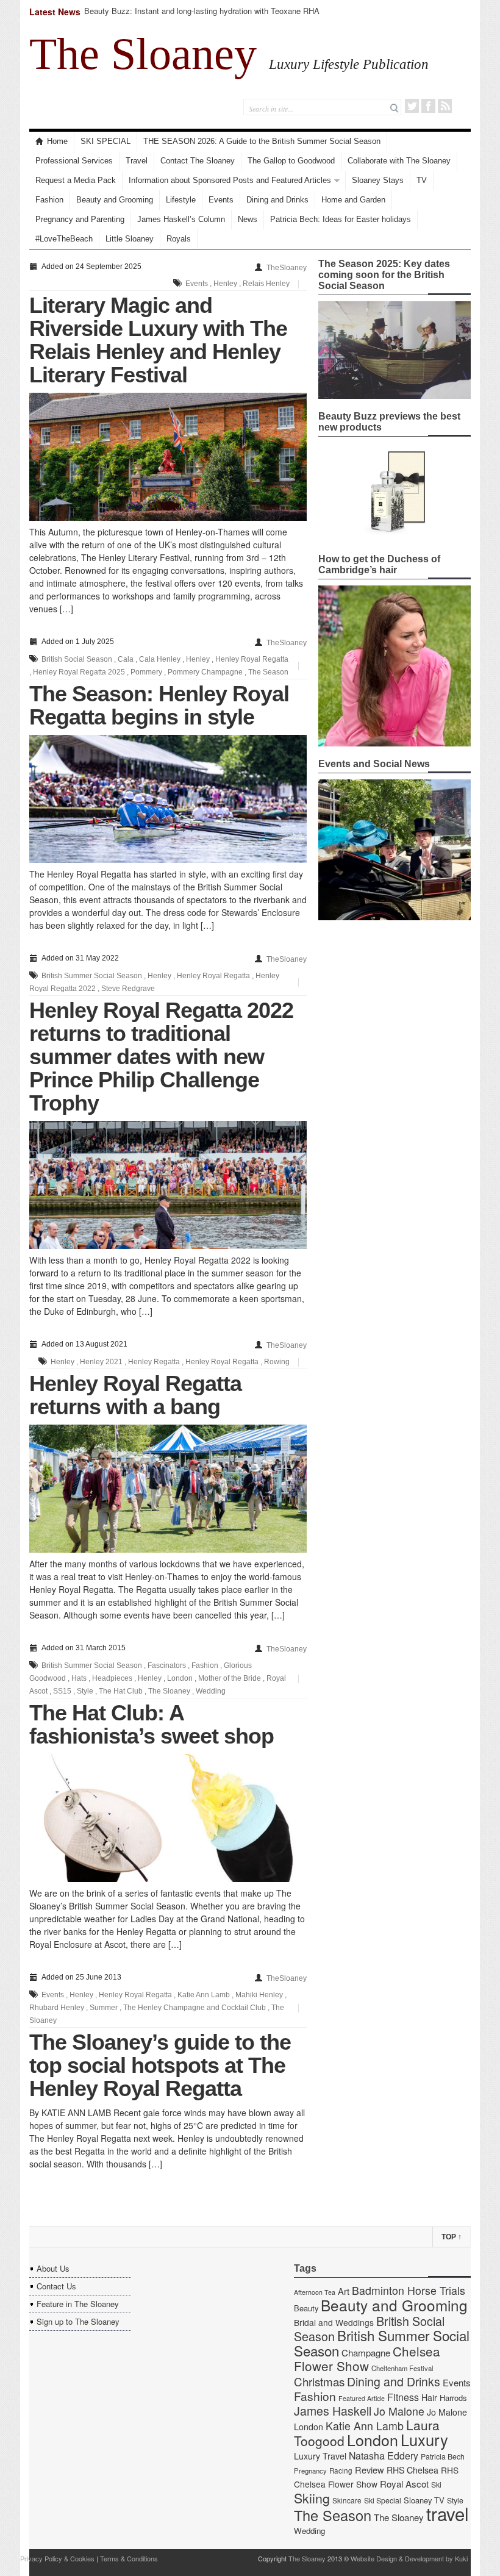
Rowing (277, 1362)
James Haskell (333, 2411)
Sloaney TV (424, 2500)
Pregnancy (310, 2470)
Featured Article (362, 2398)
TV (422, 180)
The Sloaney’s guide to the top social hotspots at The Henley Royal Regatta (160, 2065)
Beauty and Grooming (115, 200)
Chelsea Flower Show (367, 2358)
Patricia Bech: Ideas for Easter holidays (341, 219)
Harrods (453, 2398)
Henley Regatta (154, 1362)
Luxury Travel (320, 2456)
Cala (126, 659)
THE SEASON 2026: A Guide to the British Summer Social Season (262, 141)
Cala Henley (160, 659)
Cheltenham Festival (402, 2368)
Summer (104, 2008)
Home (57, 141)
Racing (341, 2470)
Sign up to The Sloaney (78, 2321)
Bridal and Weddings (334, 2322)
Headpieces (112, 1678)
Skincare (347, 2500)
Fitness (403, 2397)
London (180, 1678)
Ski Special (383, 2500)
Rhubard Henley (57, 2008)
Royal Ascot (404, 2484)
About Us (53, 2268)
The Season (268, 672)
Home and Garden (353, 200)
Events (221, 200)
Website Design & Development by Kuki (409, 2558)
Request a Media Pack (76, 180)
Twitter (412, 106)
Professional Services (74, 161)
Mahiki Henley (259, 1995)
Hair (429, 2397)
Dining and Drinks (277, 200)
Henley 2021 (101, 1362)
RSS (445, 106)
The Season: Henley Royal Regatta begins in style (159, 705)
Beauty (306, 2308)
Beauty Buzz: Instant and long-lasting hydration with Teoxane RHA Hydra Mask (202, 16)
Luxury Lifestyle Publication (349, 64)
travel (448, 2513)
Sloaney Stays (378, 180)
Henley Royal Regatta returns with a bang (135, 1395)
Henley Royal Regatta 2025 (79, 672)
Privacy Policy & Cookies (57, 2558)
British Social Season (77, 659)
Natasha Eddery (384, 2456)
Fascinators (167, 1665)
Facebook (428, 106)
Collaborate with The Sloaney (399, 161)
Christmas (319, 2381)
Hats (79, 1678)
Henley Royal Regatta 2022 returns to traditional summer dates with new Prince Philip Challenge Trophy (161, 1057)
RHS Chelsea (412, 2470)
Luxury (424, 2439)
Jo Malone (399, 2411)
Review (370, 2470)
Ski (436, 2485)
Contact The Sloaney (198, 161)
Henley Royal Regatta (252, 659)
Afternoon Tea (315, 2292)
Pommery (146, 672)
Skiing (312, 2498)
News (248, 219)
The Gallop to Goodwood (291, 161)
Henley (225, 284)
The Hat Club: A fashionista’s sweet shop (152, 1724)
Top (452, 2237)
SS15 (62, 1691)
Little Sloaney (130, 239)
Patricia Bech (443, 2456)
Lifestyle (181, 200)
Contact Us (56, 2286)
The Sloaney (143, 54)
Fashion (49, 200)
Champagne (366, 2352)
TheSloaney (287, 268)
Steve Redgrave (128, 989)
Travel (137, 161)
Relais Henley (266, 284)
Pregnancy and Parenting (80, 219)
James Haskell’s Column (181, 219)
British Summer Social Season (92, 976)
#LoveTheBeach (64, 239)
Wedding (211, 1691)
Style (85, 1691)
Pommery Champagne (205, 672)
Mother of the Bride (230, 1678)
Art (344, 2291)
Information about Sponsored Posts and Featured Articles (230, 180)
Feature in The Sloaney (78, 2304)
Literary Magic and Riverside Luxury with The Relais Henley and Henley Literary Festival (158, 340)
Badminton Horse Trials (409, 2290)
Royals (179, 239)
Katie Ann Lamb (204, 1995)
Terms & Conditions (129, 2558)
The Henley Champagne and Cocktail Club (195, 2008)
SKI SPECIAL (105, 141)
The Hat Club (121, 1691)
